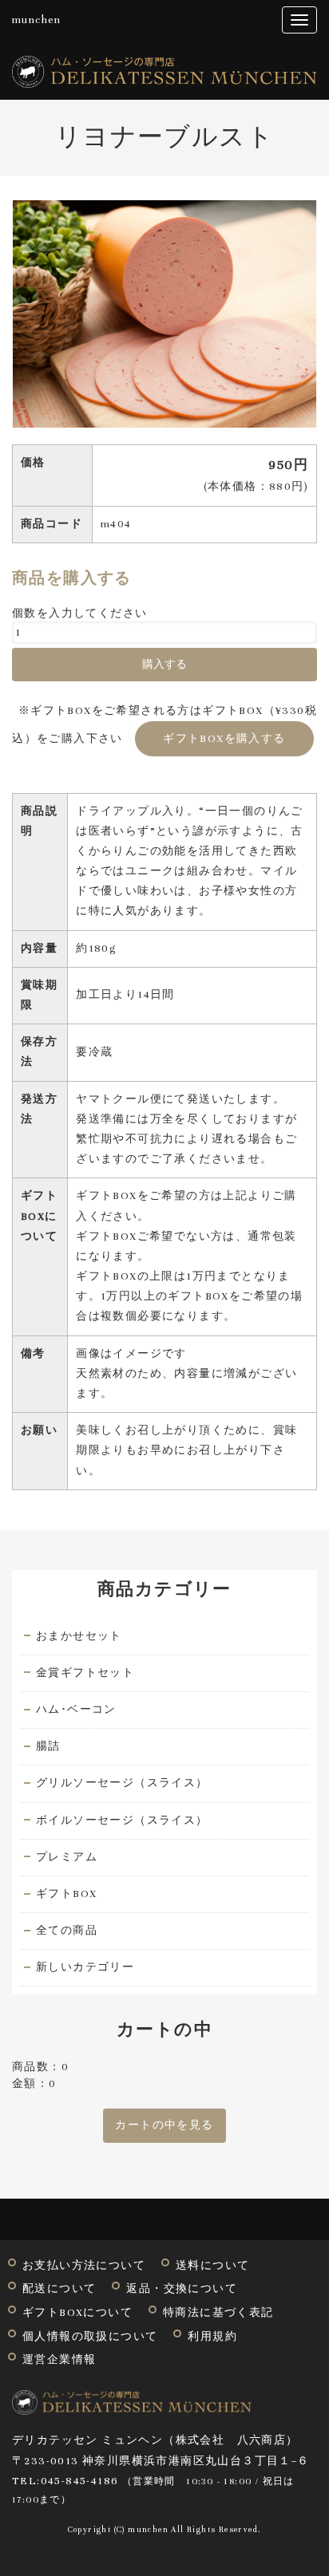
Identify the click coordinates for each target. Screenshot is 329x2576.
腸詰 (48, 1746)
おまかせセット (79, 1636)
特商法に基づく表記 (218, 2313)
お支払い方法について (84, 2266)
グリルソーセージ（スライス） (122, 1783)
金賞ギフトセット (85, 1673)
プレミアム (67, 1857)
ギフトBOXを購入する (224, 739)
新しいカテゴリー (85, 1967)
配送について (59, 2289)
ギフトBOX (66, 1894)
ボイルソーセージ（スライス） (122, 1821)
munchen (37, 20)
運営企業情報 (59, 2360)
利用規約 (212, 2337)
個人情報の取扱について (90, 2337)
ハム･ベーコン (76, 1710)
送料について (212, 2266)
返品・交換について (182, 2289)
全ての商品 (67, 1931)
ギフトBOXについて (77, 2313)
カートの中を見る (164, 2125)
